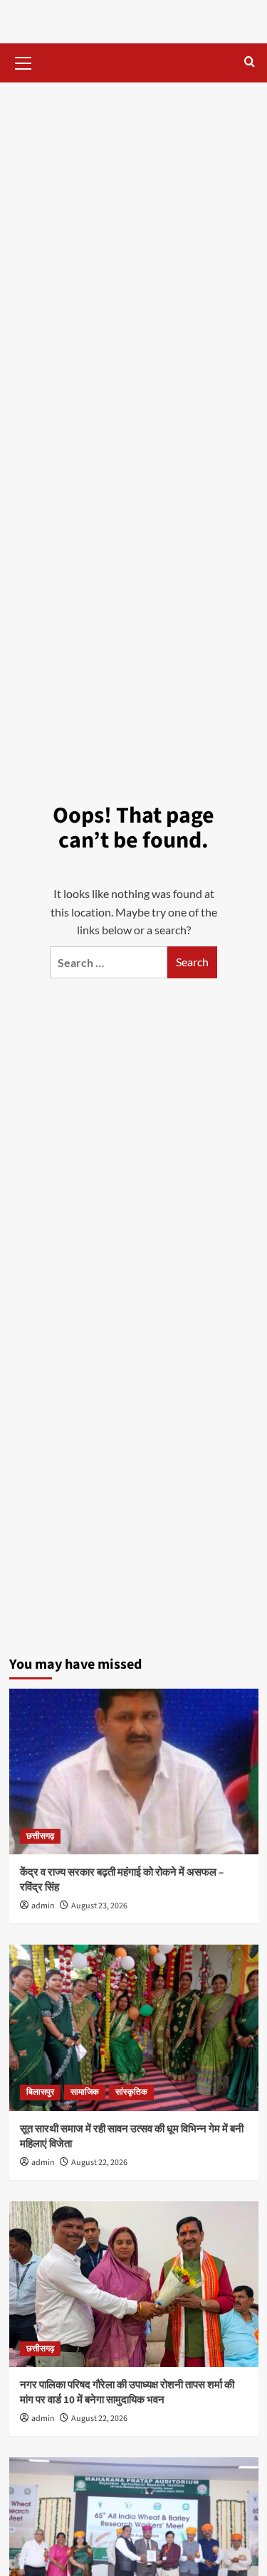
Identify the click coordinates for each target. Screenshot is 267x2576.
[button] (23, 61)
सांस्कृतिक (131, 2092)
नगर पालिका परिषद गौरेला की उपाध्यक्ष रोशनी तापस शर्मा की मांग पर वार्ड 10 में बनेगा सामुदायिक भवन (127, 2393)
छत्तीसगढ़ (40, 1836)
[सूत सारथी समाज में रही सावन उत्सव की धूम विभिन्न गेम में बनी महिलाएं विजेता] (134, 2027)
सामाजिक (85, 2092)
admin (43, 1906)
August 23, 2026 (99, 1906)
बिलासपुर (40, 2092)
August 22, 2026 (99, 2163)
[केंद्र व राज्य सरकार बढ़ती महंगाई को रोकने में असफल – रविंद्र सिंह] (134, 1771)
